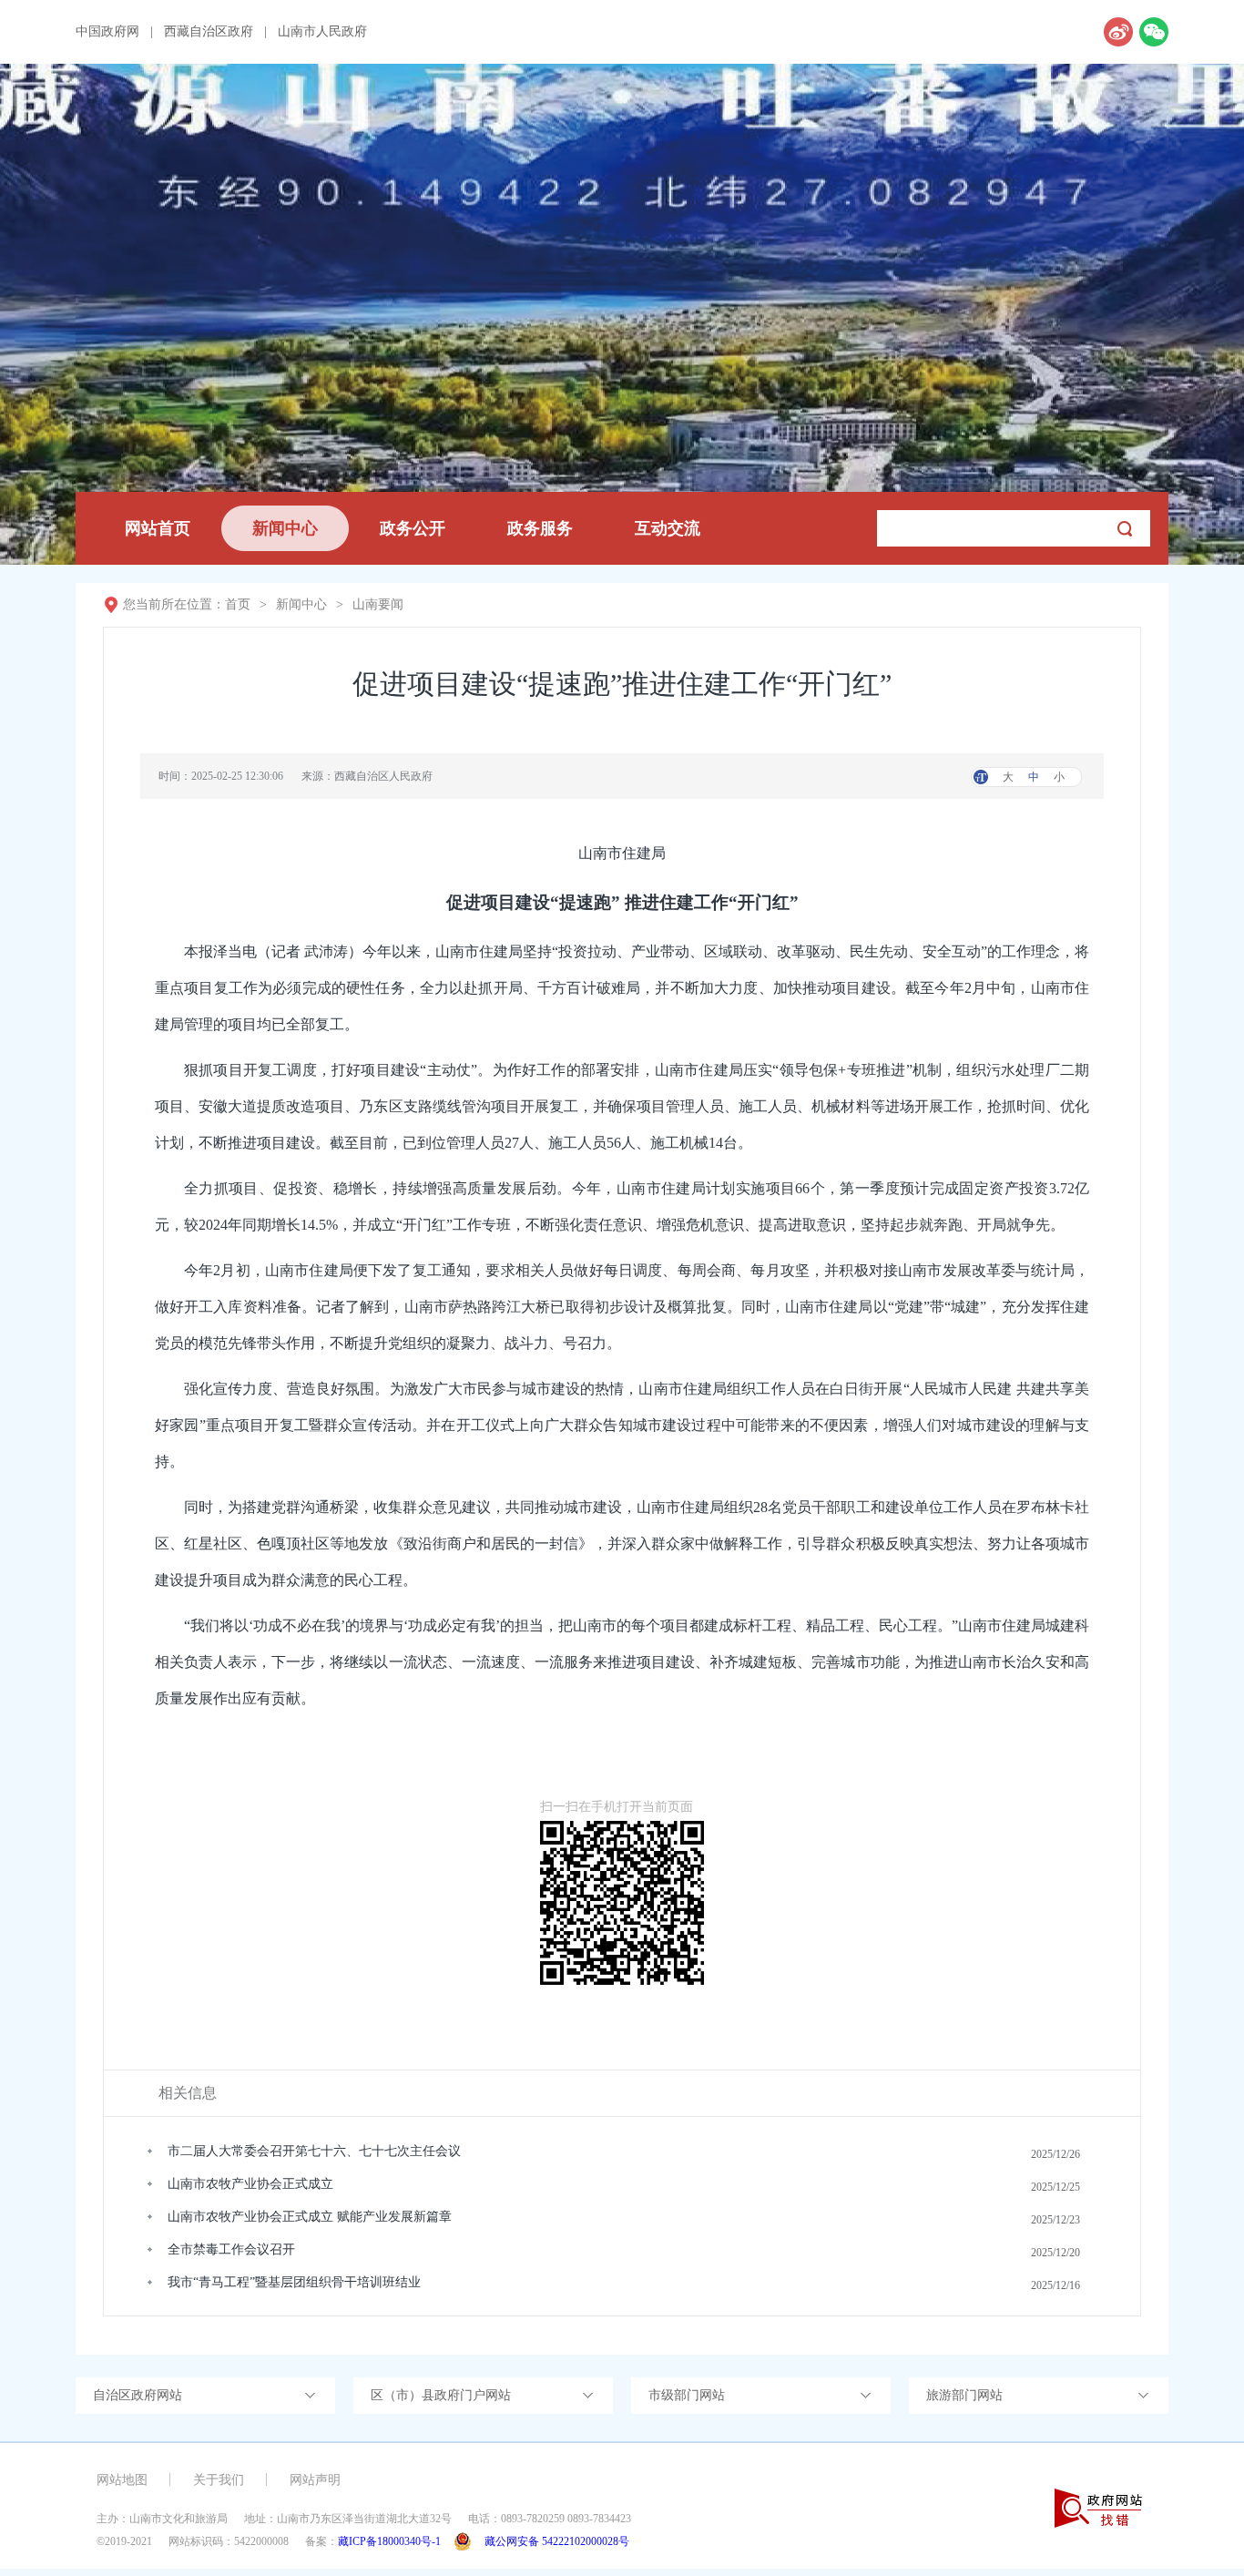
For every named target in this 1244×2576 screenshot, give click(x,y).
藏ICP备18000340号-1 (389, 2541)
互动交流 (668, 528)
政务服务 (540, 528)
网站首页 (158, 528)
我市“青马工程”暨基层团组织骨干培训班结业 (294, 2282)
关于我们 (219, 2480)
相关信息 (188, 2093)
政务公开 (413, 528)
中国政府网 (107, 32)
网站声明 (315, 2480)
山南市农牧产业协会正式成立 (250, 2184)
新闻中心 (285, 528)
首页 (238, 604)
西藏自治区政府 (209, 32)
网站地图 (122, 2480)
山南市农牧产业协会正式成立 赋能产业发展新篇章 (310, 2217)
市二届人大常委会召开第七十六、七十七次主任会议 (314, 2151)
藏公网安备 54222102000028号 (557, 2541)
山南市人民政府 (322, 32)
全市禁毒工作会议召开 (231, 2249)
